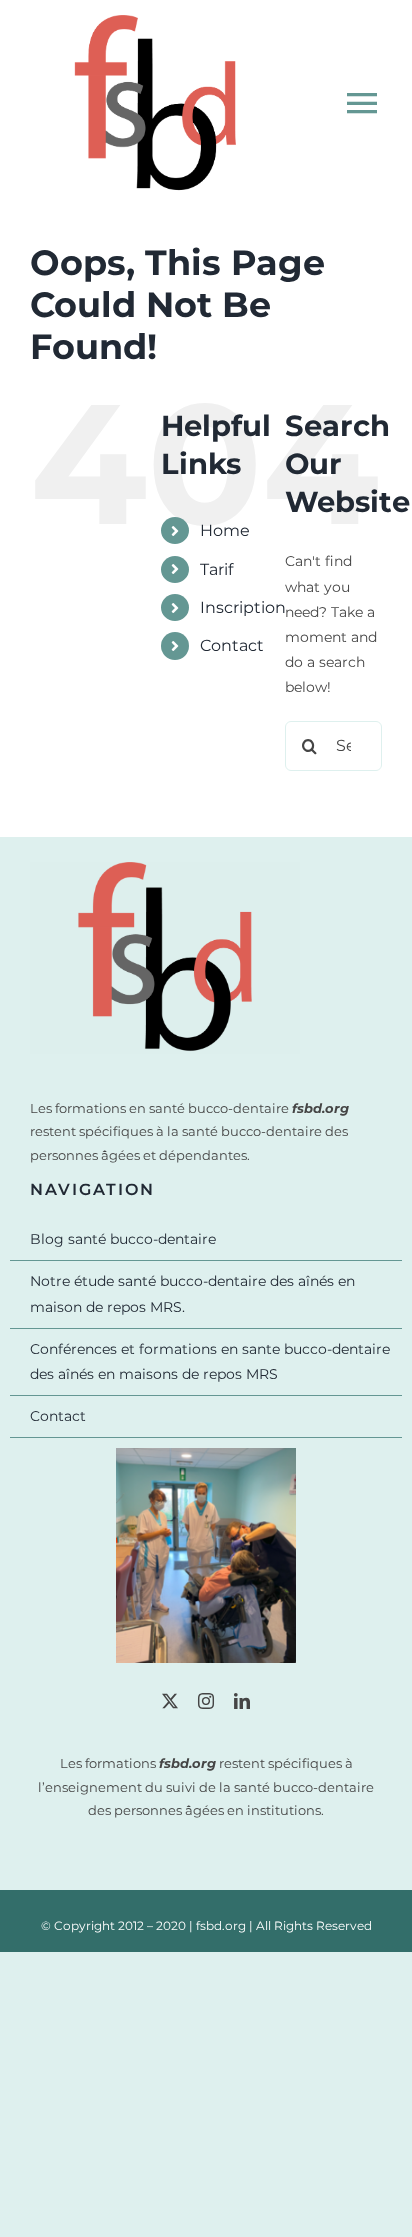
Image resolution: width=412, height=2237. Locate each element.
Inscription (243, 607)
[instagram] (206, 1701)
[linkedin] (242, 1701)
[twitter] (170, 1701)
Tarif (216, 569)
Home (225, 530)
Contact (232, 645)
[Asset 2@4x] (165, 869)
